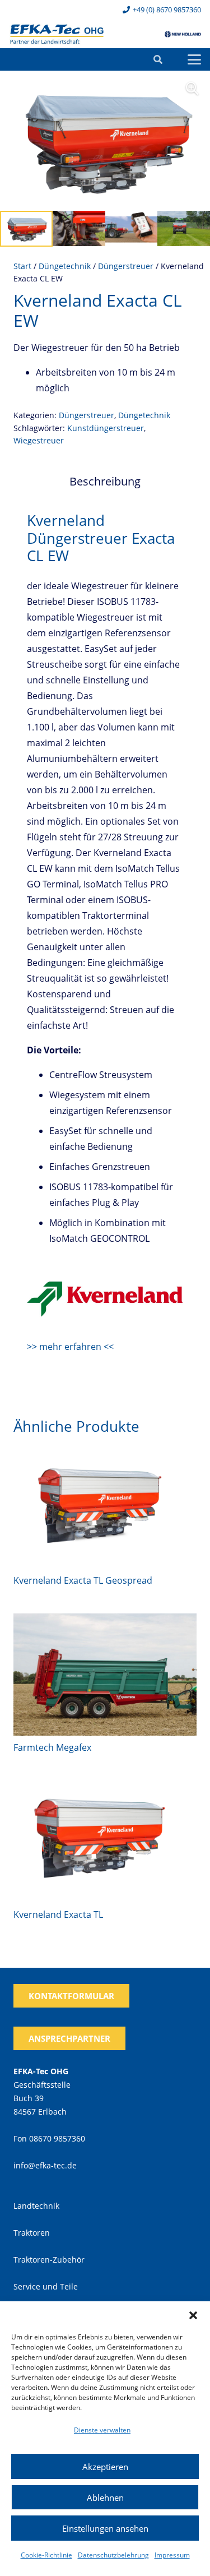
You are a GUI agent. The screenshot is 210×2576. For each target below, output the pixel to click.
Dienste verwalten (102, 2430)
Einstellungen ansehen (105, 2528)
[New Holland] (183, 34)
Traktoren (32, 2233)
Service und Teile (46, 2286)
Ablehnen (105, 2498)
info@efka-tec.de (45, 2165)
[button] (193, 2315)
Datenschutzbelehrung (113, 2555)
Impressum (172, 2555)
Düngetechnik (65, 266)
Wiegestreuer (39, 440)
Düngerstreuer (126, 266)
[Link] (57, 34)
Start (22, 266)
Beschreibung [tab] (105, 481)
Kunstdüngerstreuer (106, 428)
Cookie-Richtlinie (46, 2555)
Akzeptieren (105, 2467)
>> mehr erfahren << (70, 1347)
